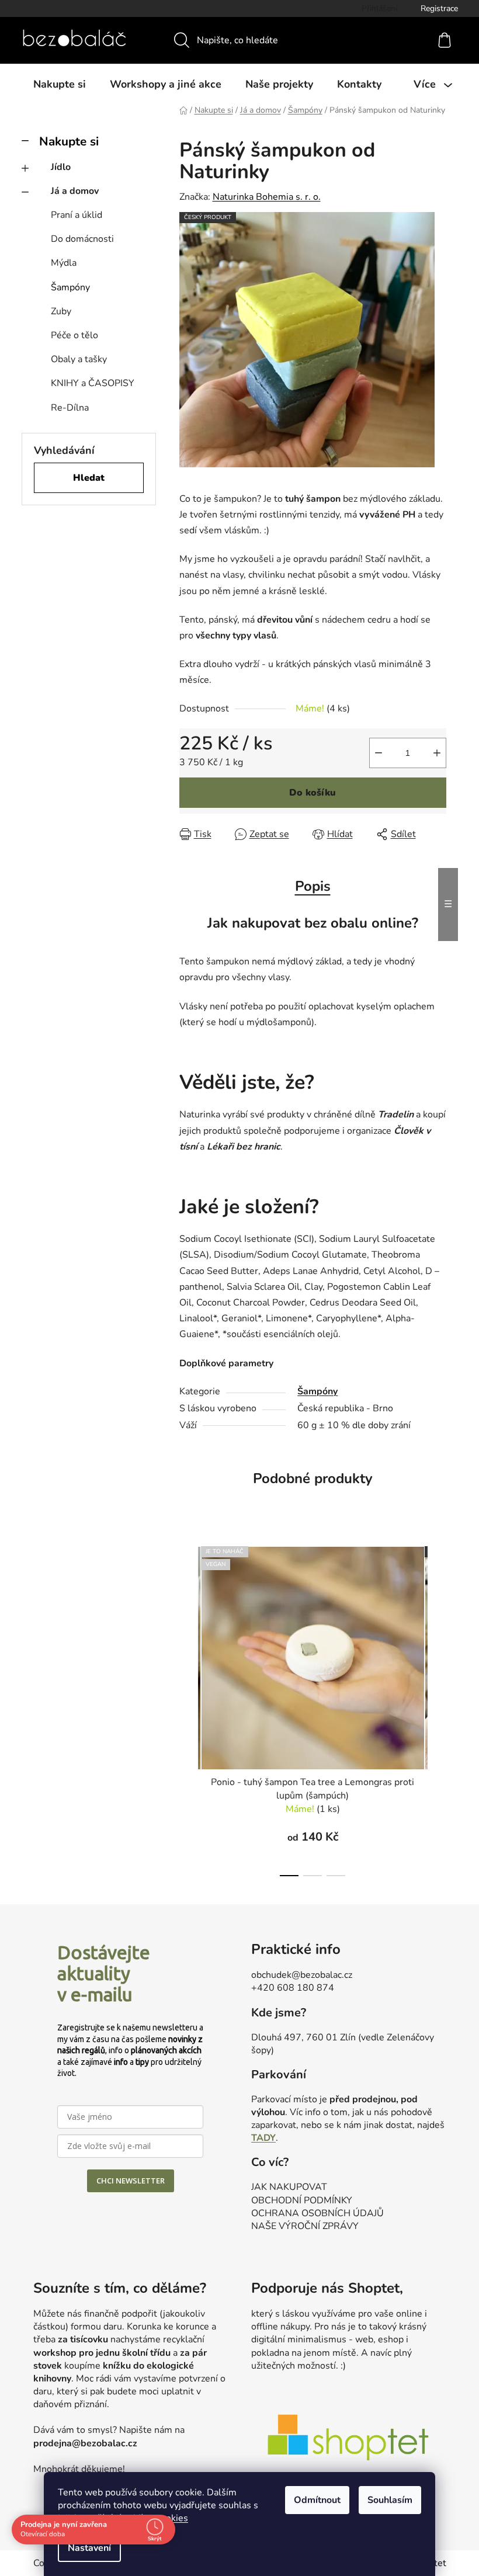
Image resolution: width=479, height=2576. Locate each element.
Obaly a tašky (79, 359)
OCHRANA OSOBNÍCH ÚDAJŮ (317, 2213)
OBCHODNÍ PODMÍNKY (302, 2200)
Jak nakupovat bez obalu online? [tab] (313, 923)
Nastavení (89, 2548)
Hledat (89, 478)
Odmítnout (317, 2500)
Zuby (61, 311)
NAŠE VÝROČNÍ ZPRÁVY (305, 2226)
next (437, 1708)
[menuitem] (60, 84)
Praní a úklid (77, 215)
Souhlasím (390, 2500)
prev (189, 1708)
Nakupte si (69, 141)
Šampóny (70, 287)
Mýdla (64, 263)
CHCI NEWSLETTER (131, 2181)
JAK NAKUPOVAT (289, 2187)
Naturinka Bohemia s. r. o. (267, 197)
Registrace (439, 8)
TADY (263, 2138)
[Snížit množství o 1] (379, 753)
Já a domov (75, 191)
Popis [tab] (313, 886)
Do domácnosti (82, 239)
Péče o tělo (74, 335)
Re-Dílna (70, 408)
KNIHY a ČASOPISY (93, 383)
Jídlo (61, 167)
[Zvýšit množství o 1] (437, 753)
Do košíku (313, 793)
